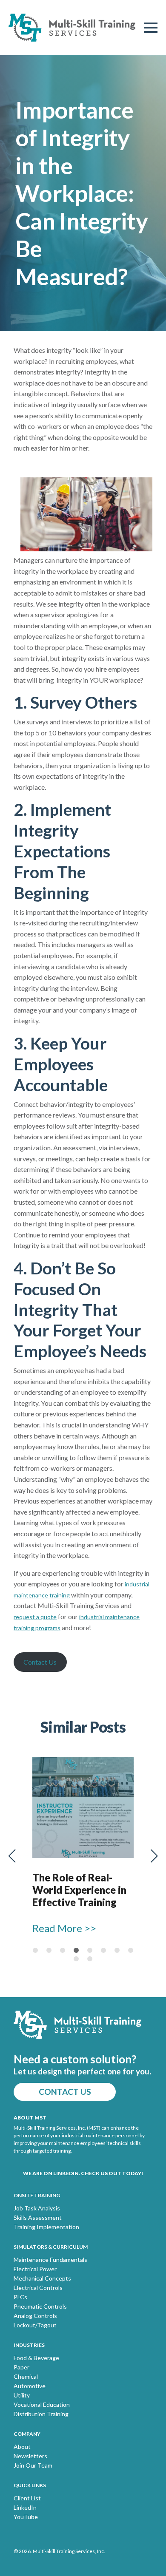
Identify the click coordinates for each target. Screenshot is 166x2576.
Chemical (26, 2377)
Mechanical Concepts (42, 2278)
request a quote (35, 1617)
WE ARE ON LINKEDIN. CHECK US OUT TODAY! (83, 2173)
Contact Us (40, 1662)
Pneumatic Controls (40, 2306)
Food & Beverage (36, 2358)
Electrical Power (35, 2269)
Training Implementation (46, 2227)
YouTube (26, 2517)
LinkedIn (25, 2508)
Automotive (30, 2386)
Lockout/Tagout (35, 2325)
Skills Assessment (38, 2218)
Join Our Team (33, 2465)
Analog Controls (35, 2316)
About (22, 2447)
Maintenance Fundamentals (50, 2260)
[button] (12, 1856)
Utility (22, 2395)
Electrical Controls (38, 2288)
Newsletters (30, 2456)
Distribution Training (41, 2414)
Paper (21, 2367)
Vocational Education (42, 2405)
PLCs (20, 2297)
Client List (27, 2498)
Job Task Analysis (37, 2208)
